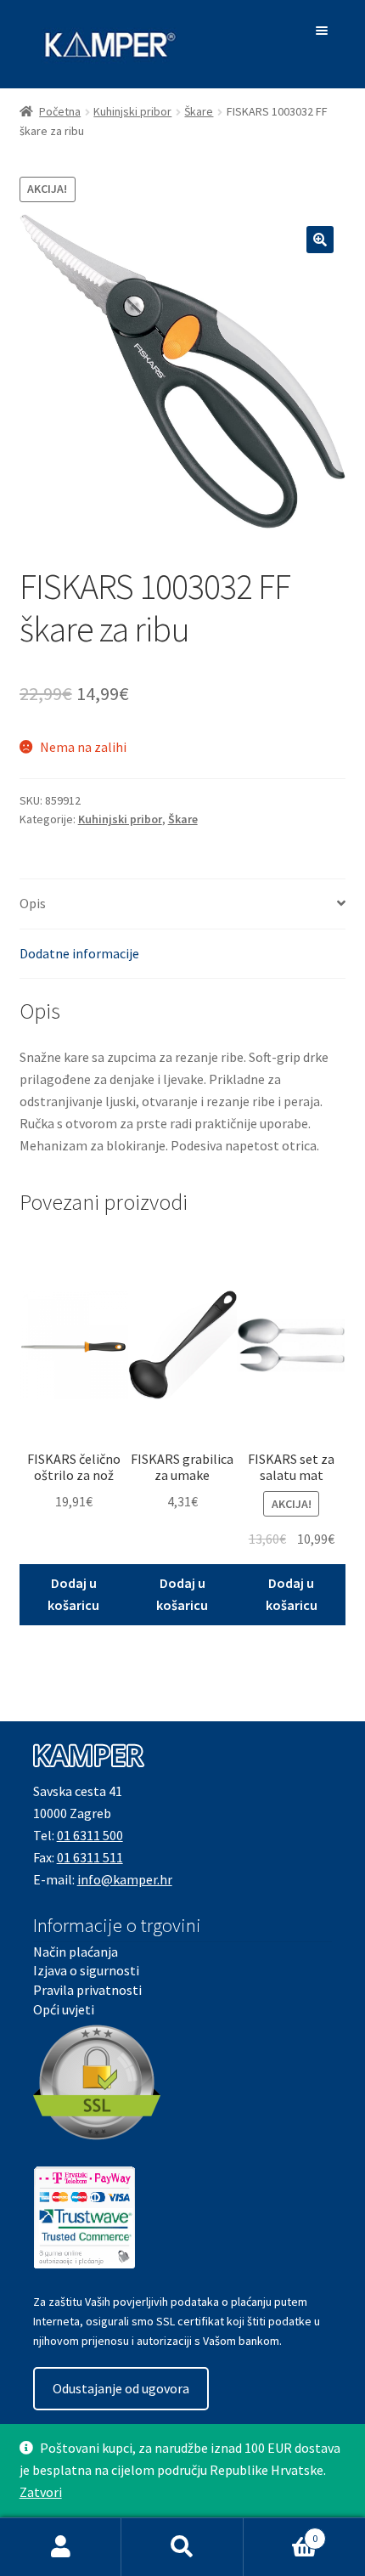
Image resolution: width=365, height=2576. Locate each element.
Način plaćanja (76, 1952)
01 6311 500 (90, 1835)
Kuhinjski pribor (132, 111)
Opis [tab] (33, 903)
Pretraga (182, 2547)
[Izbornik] (325, 31)
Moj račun (61, 2547)
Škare (199, 111)
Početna (60, 111)
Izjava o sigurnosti (86, 1970)
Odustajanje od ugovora (121, 2388)
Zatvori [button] (41, 2492)
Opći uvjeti (64, 2009)
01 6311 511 (90, 1857)
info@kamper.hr (125, 1879)
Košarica (281, 2532)
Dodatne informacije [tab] (79, 953)
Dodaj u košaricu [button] (73, 1594)
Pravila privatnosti (87, 1990)
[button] (320, 240)
